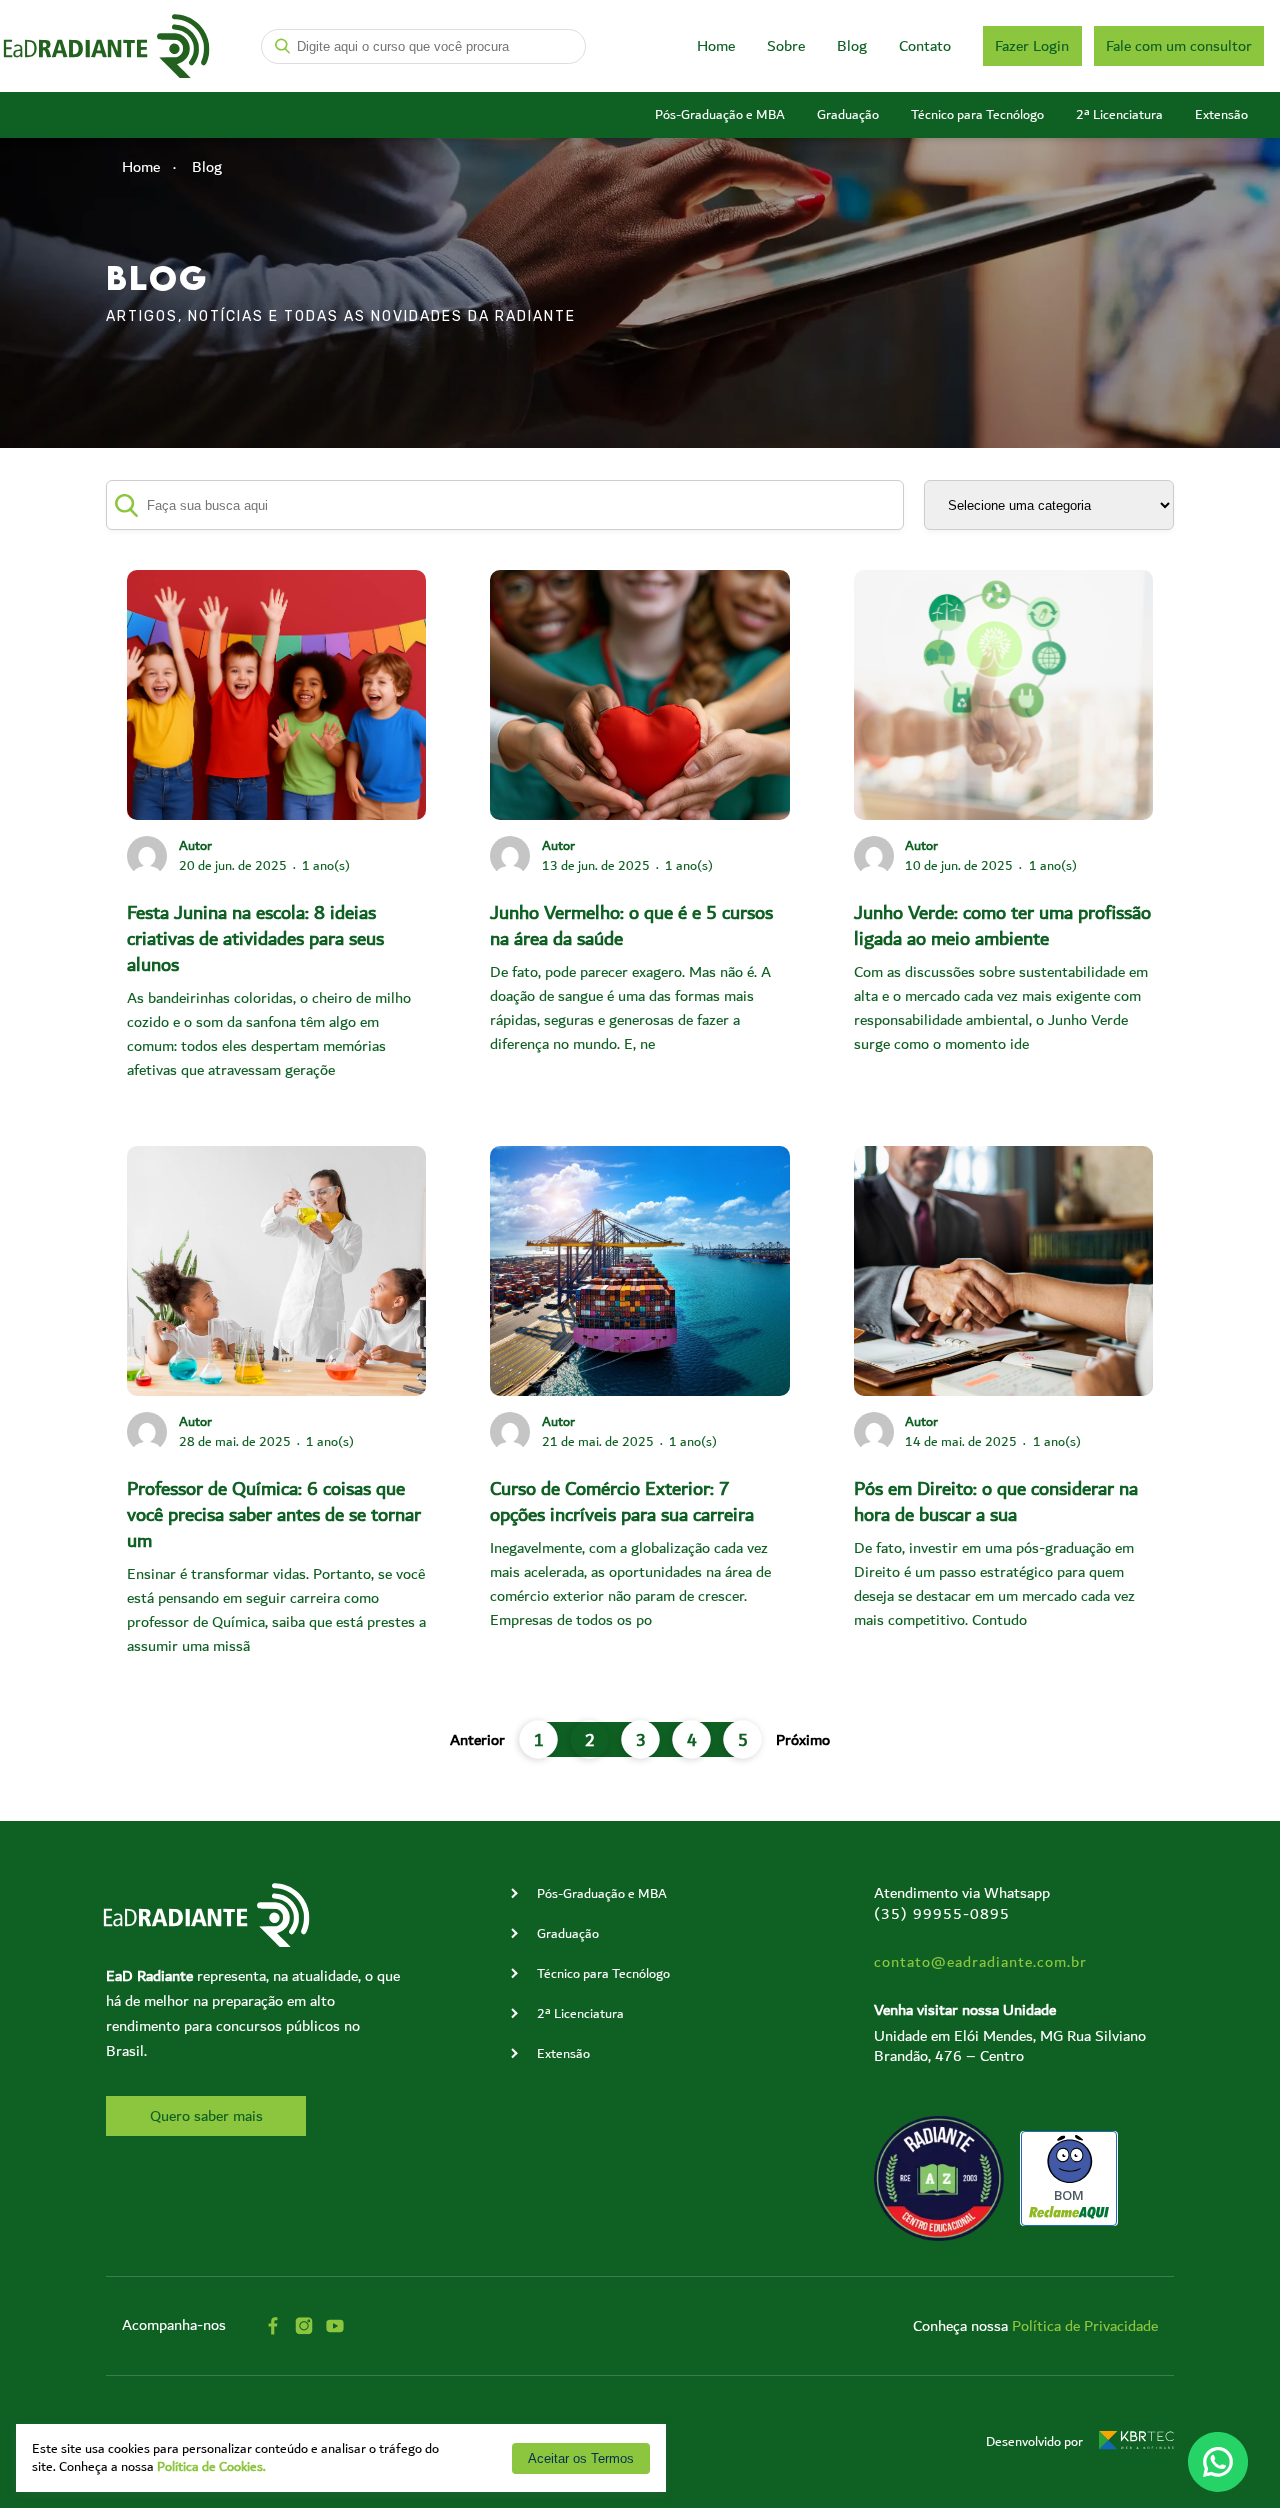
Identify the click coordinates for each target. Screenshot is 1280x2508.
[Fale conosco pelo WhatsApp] (1218, 2462)
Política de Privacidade (1085, 2326)
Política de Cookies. (211, 2467)
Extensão (1221, 115)
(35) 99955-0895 (942, 1914)
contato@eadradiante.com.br (980, 1962)
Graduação (848, 115)
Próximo (803, 1740)
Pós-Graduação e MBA (720, 115)
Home (716, 46)
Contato (925, 46)
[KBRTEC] (1136, 2442)
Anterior (477, 1740)
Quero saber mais (206, 2116)
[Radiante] (106, 46)
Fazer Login (1032, 46)
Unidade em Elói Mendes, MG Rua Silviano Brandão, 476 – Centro (1010, 2046)
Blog (852, 46)
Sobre (786, 46)
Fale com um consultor (1179, 46)
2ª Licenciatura (1119, 115)
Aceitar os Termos (581, 2458)
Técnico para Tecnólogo (977, 115)
